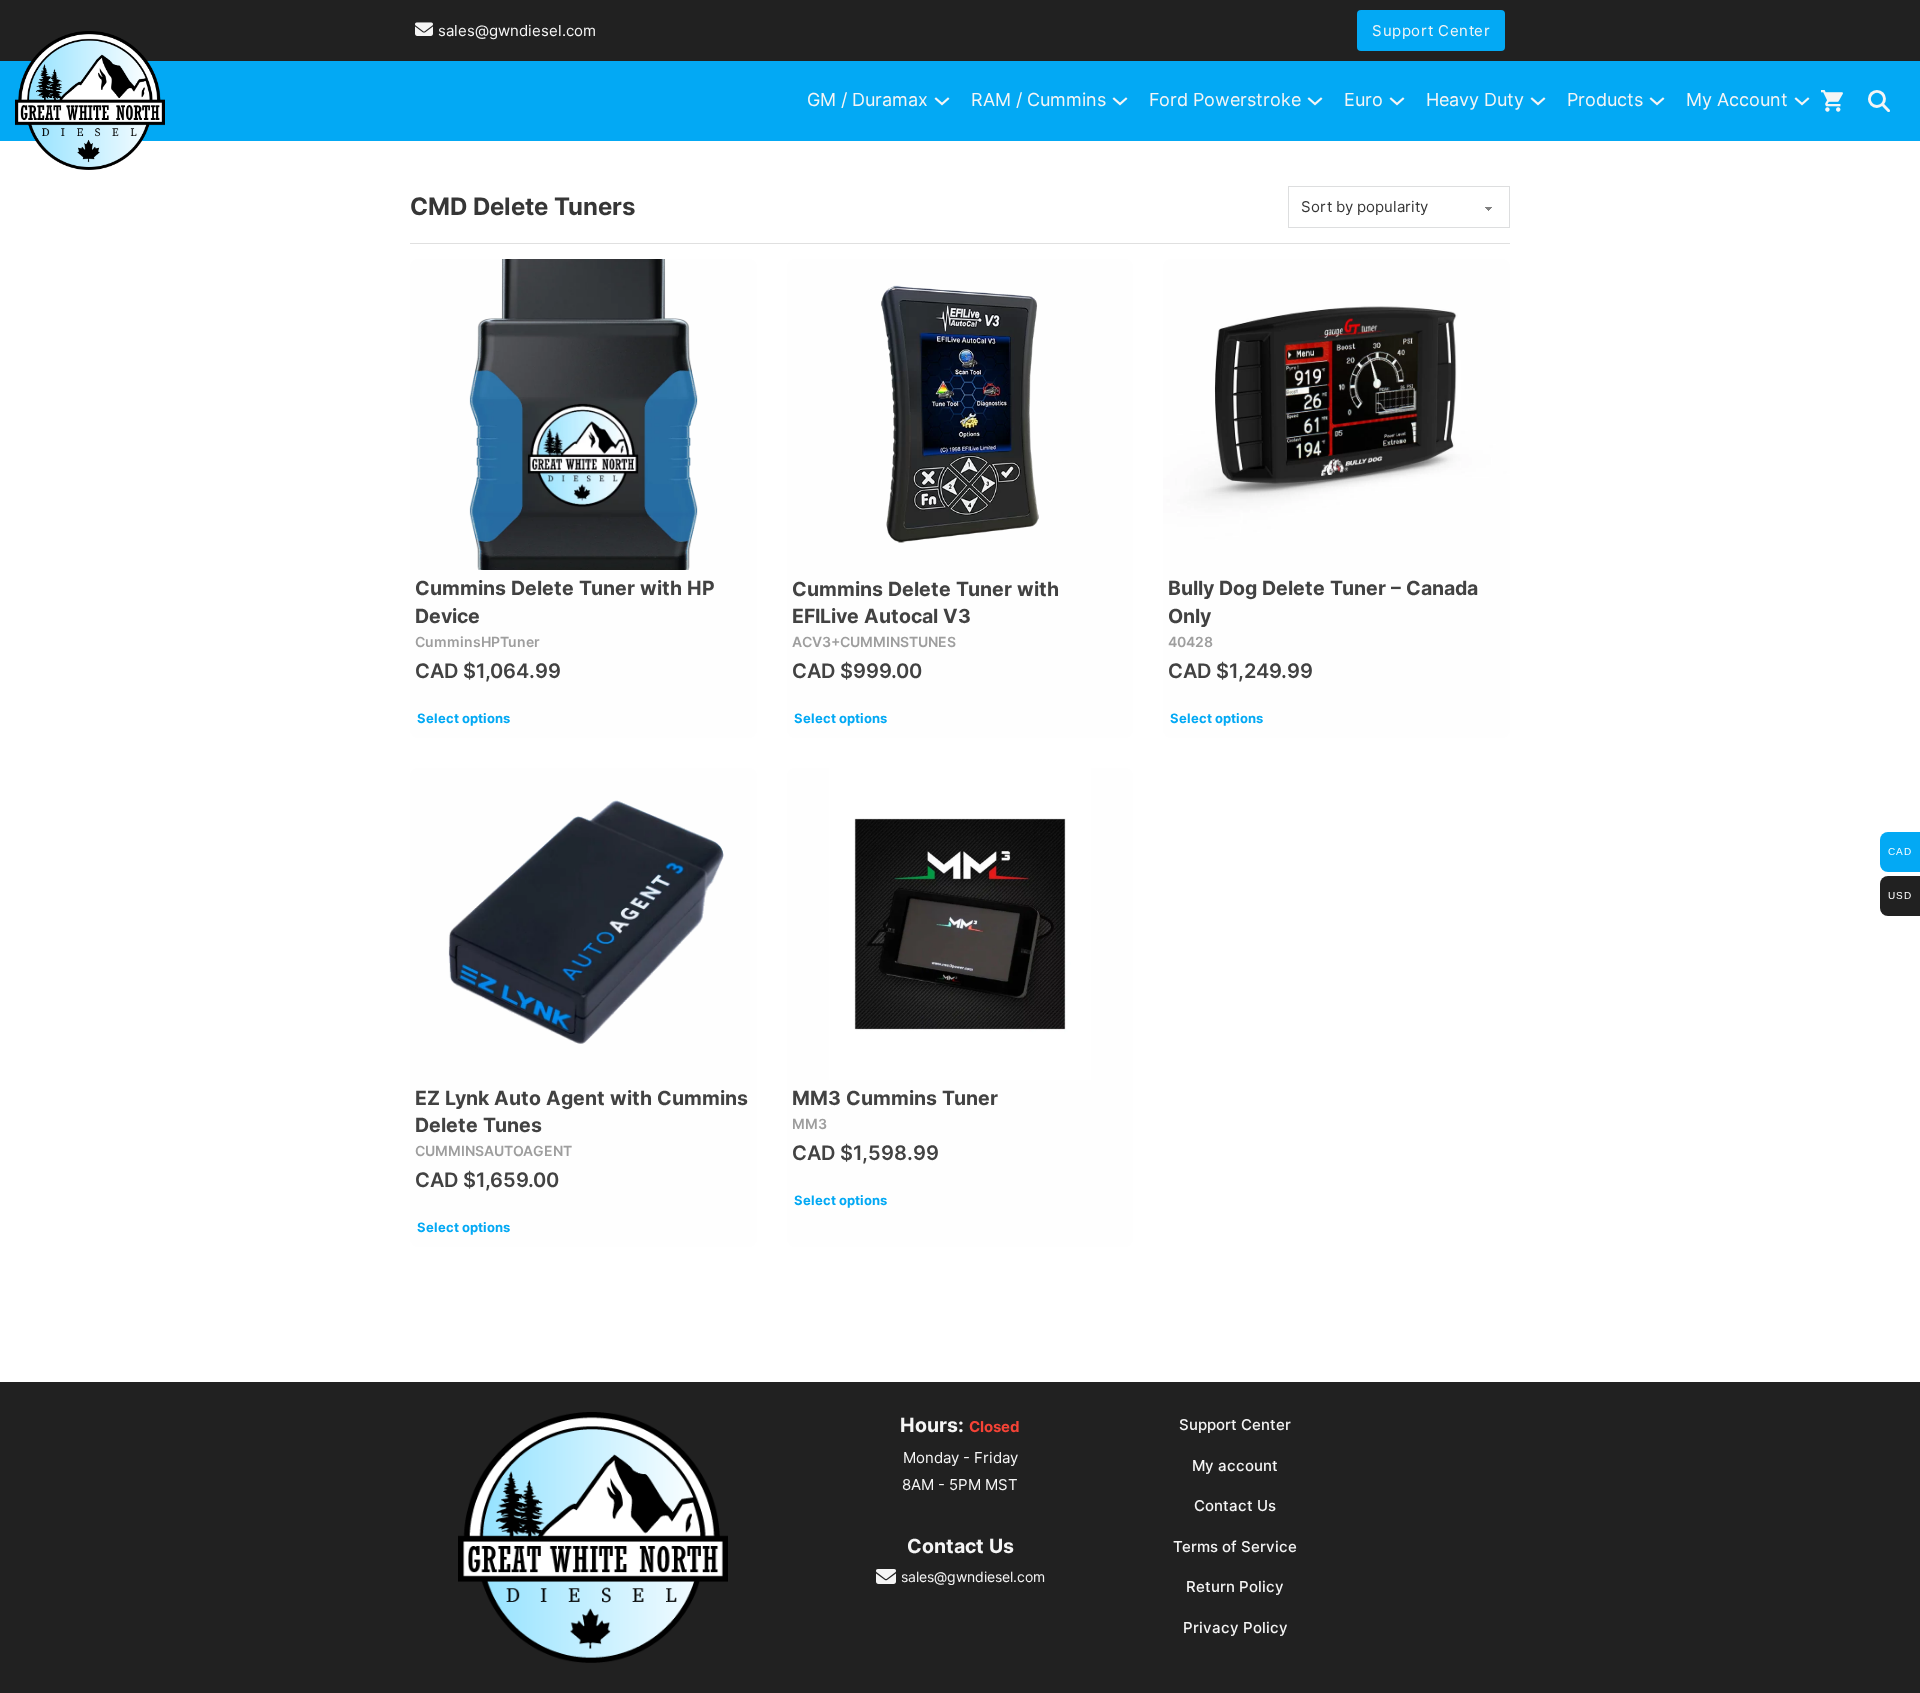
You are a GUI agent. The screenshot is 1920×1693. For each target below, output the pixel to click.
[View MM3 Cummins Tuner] (960, 924)
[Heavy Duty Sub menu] (1538, 101)
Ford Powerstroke (1225, 99)
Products (1605, 99)
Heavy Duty (1475, 99)
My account (1235, 1465)
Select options (463, 718)
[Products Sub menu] (1657, 101)
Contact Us (1235, 1505)
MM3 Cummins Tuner (895, 1098)
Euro (1363, 99)
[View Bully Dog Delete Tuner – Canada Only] (1336, 414)
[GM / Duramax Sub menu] (942, 101)
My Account (1737, 99)
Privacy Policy (1235, 1627)
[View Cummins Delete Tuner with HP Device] (583, 414)
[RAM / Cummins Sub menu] (1120, 101)
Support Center (1431, 30)
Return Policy (1235, 1586)
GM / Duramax (867, 99)
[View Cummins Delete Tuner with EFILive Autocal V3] (960, 414)
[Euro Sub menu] (1397, 101)
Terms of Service (1235, 1546)
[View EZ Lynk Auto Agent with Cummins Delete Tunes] (583, 924)
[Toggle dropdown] (1879, 101)
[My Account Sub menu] (1802, 101)
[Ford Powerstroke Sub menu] (1315, 101)
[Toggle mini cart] (1832, 100)
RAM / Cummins (1038, 99)
